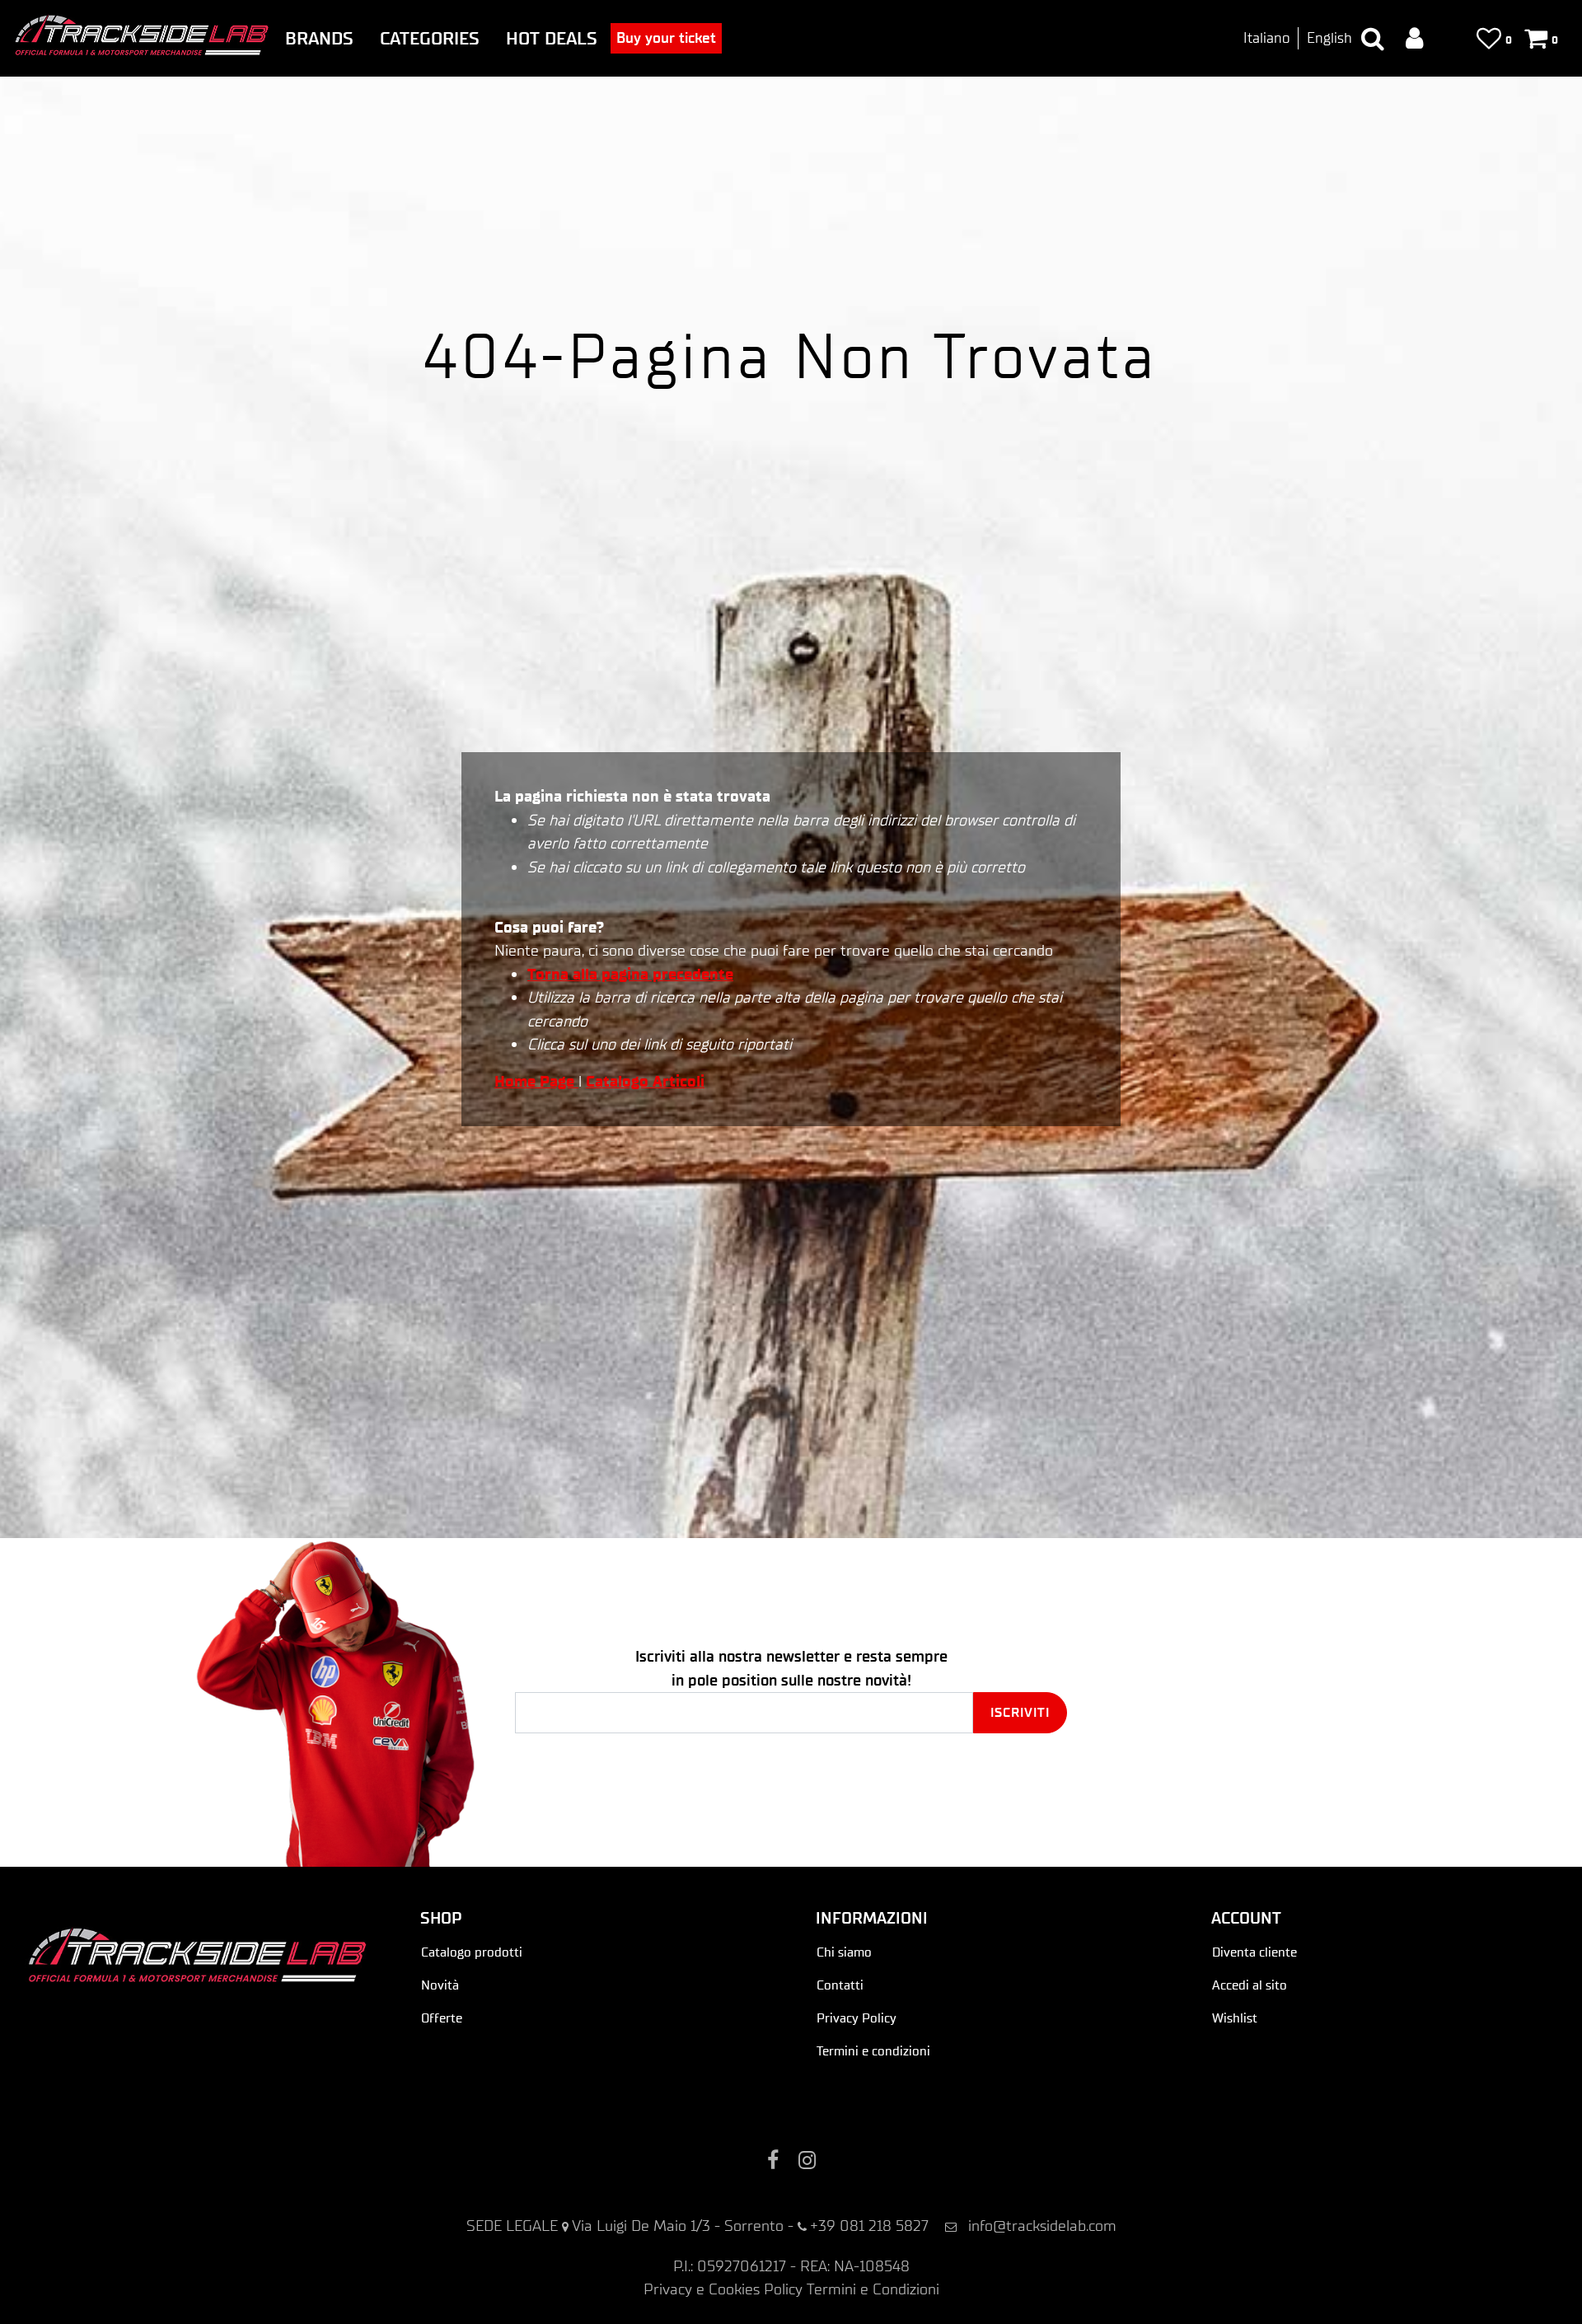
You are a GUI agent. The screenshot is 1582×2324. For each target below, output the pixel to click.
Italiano (1266, 38)
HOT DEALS (552, 38)
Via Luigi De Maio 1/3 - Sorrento (678, 2226)
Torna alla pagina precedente (630, 974)
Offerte (442, 2018)
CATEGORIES (430, 38)
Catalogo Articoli (645, 1081)
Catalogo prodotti (472, 1952)
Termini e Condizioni (873, 2289)
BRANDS (319, 38)
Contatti (840, 1985)
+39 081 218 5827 (869, 2226)
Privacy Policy (857, 2018)
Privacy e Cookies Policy (723, 2289)
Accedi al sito (1250, 1985)
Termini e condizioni (873, 2051)
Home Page (536, 1081)
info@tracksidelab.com (1042, 2226)
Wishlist (1235, 2018)
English (1329, 38)
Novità (440, 1985)
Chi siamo (844, 1952)
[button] (1020, 1713)
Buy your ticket (666, 38)
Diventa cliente (1254, 1952)
